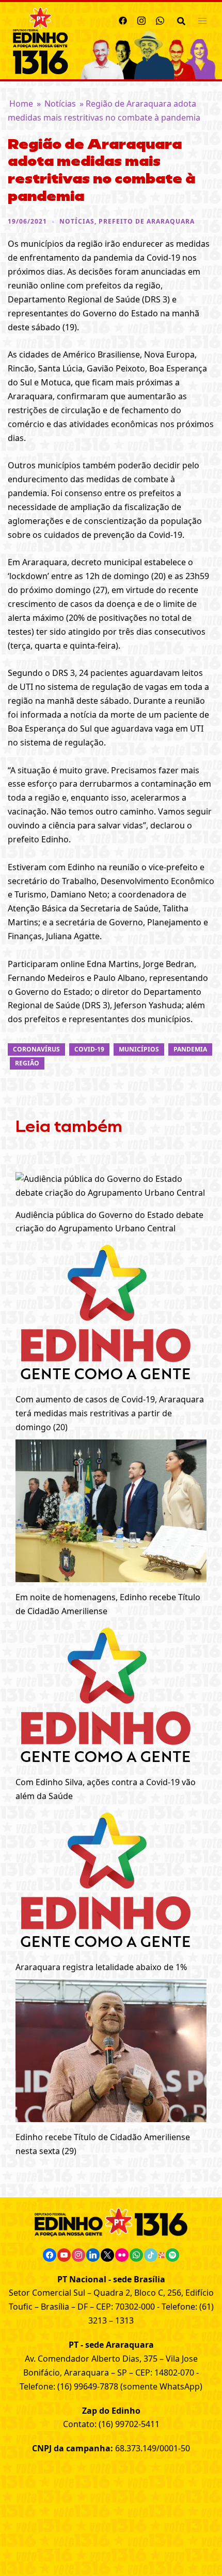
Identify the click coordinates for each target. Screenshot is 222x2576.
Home (21, 104)
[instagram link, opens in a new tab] (141, 19)
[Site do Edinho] (41, 40)
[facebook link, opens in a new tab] (123, 19)
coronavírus (36, 1049)
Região (27, 1063)
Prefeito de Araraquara (147, 221)
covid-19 (89, 1049)
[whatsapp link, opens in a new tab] (160, 19)
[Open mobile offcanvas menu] (202, 20)
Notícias (60, 104)
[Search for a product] (181, 20)
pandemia (190, 1049)
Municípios (139, 1049)
